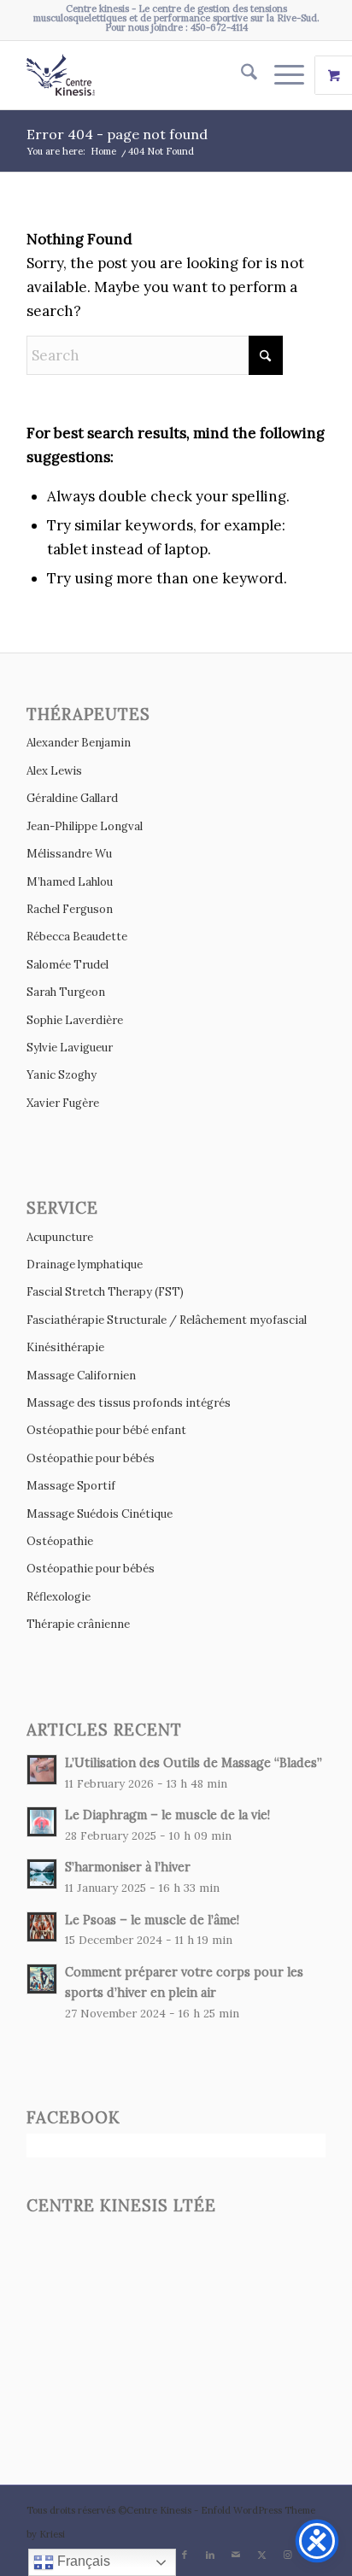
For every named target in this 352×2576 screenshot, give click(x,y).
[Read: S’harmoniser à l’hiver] (42, 1874)
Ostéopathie (60, 1541)
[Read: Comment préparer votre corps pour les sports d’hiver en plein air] (42, 1979)
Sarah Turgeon (66, 992)
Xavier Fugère (63, 1103)
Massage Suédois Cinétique (100, 1514)
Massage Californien (81, 1376)
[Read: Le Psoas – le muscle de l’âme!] (42, 1927)
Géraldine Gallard (72, 798)
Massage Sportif (71, 1486)
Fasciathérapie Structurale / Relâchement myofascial (167, 1320)
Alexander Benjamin (79, 743)
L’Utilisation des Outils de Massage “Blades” (194, 1762)
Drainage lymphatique (85, 1265)
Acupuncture (60, 1237)
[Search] (241, 75)
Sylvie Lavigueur (70, 1048)
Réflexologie (59, 1597)
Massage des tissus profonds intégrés (129, 1403)
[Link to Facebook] (185, 2555)
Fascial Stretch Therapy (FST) (105, 1292)
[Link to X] (261, 2555)
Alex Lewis (54, 771)
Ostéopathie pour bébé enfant (106, 1430)
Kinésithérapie (65, 1347)
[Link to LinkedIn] (210, 2555)
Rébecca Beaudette (77, 937)
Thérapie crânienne (78, 1624)
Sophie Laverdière (75, 1020)
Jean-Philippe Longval (85, 826)
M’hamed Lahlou (70, 882)
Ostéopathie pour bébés (91, 1458)
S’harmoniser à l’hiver (128, 1867)
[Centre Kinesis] (146, 75)
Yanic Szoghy (62, 1075)
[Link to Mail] (236, 2555)
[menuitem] (241, 75)
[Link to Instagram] (287, 2555)
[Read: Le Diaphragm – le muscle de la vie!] (42, 1822)
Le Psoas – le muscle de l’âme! (152, 1920)
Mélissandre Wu (69, 854)
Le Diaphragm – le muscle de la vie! (167, 1815)
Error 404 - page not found (117, 134)
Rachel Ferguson (70, 909)
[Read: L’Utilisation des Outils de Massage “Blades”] (42, 1770)
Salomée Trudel (67, 965)
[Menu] (281, 75)
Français (82, 2561)
